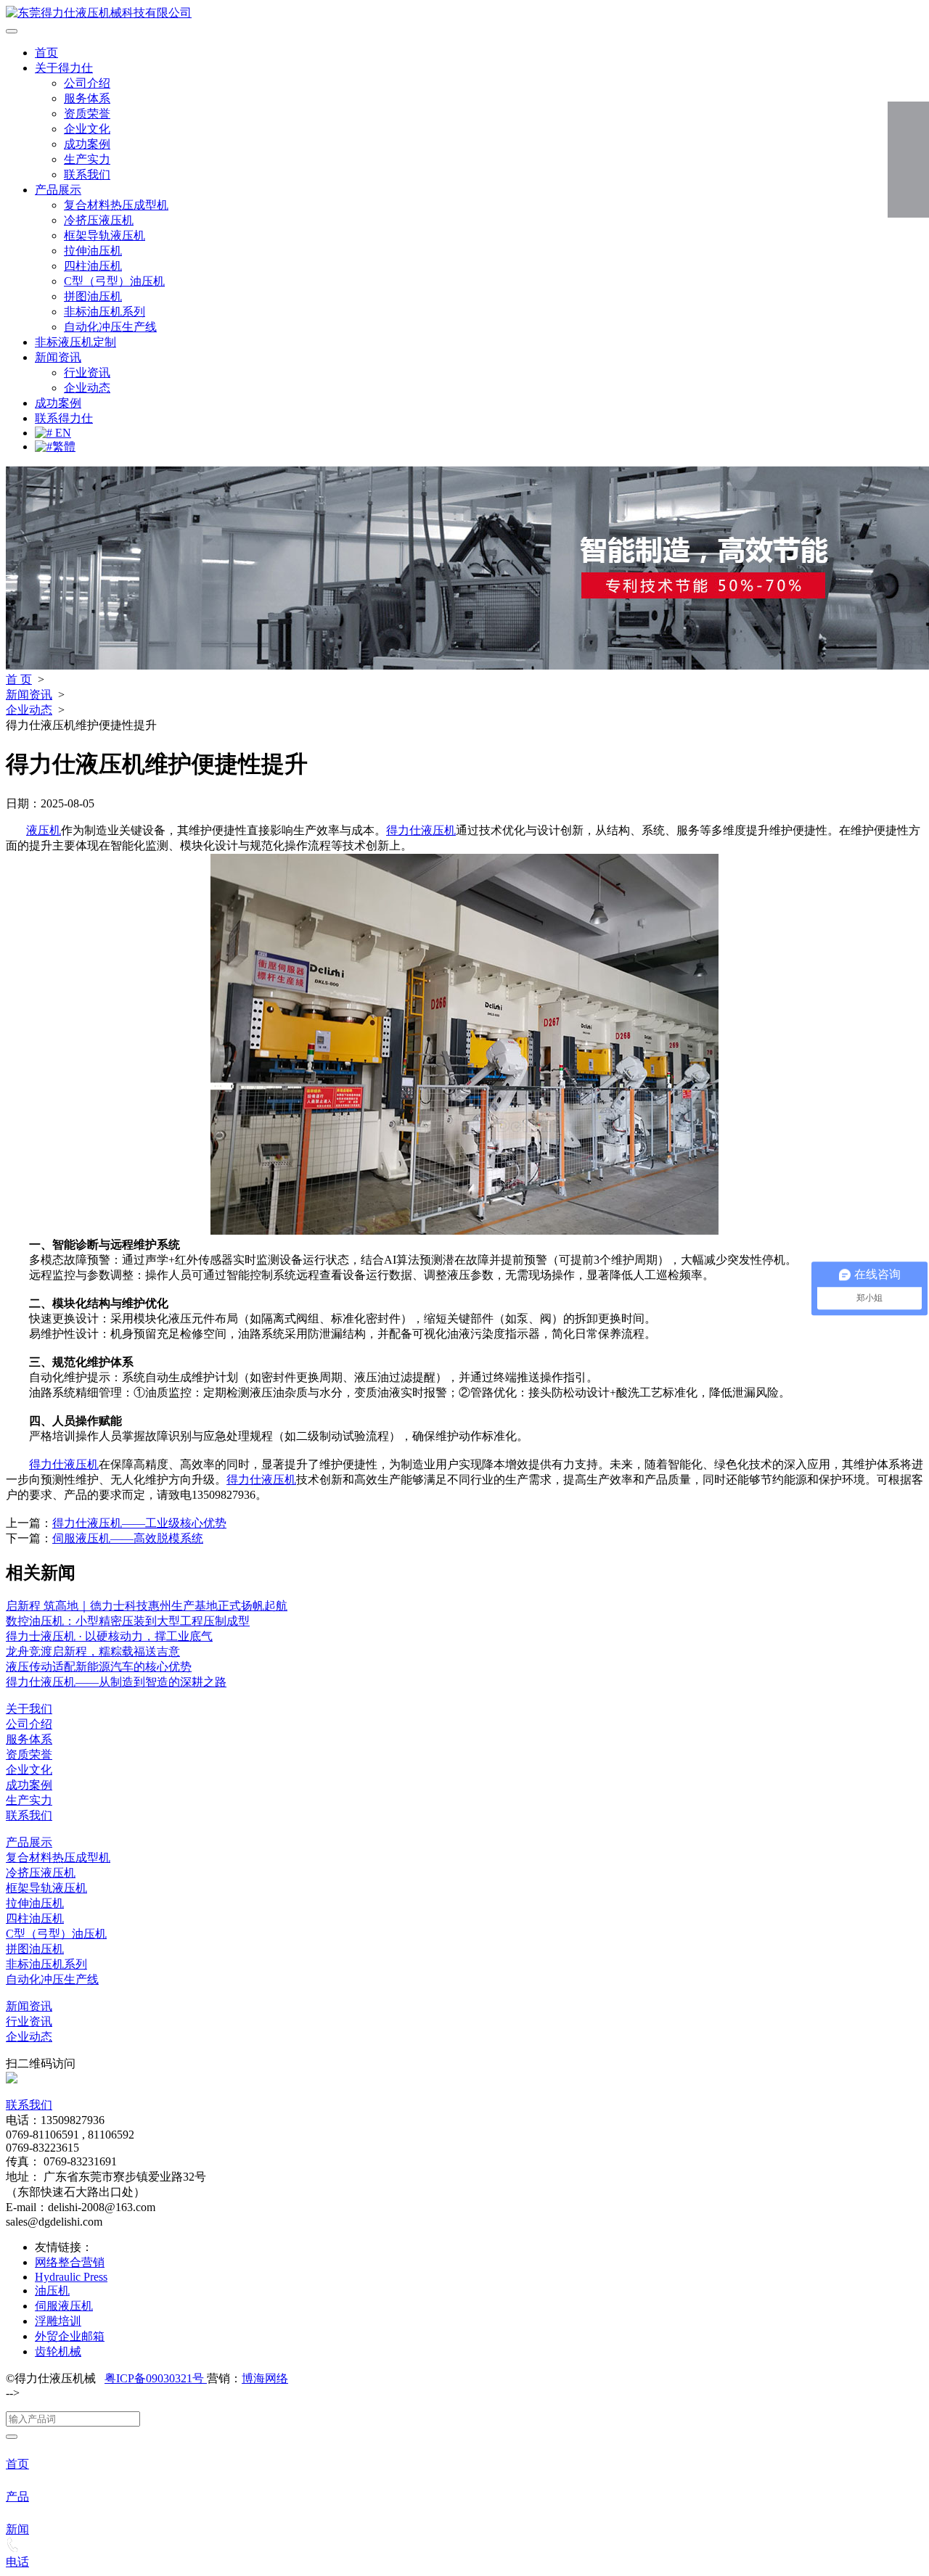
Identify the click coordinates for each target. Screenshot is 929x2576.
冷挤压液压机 (99, 220)
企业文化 (87, 129)
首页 (46, 53)
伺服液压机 (64, 2306)
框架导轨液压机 (105, 235)
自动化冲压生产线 (110, 327)
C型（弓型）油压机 (114, 281)
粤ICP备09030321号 (156, 2378)
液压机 (44, 830)
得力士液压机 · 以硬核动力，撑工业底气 (109, 1636)
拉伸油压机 (93, 251)
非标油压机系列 (105, 312)
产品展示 (58, 190)
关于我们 (29, 1709)
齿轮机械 (58, 2351)
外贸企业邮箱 (70, 2336)
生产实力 (87, 159)
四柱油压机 (93, 266)
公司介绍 (87, 83)
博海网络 (265, 2378)
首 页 (19, 679)
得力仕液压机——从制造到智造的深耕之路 (116, 1682)
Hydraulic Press (71, 2277)
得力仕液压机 (421, 830)
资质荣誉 (87, 114)
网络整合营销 (70, 2262)
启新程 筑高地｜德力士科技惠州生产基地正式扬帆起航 (147, 1606)
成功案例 (87, 144)
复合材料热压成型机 (116, 205)
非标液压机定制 (75, 342)
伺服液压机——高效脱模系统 (128, 1538)
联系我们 (87, 174)
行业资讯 (87, 373)
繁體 (64, 447)
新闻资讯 (58, 357)
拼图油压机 (93, 296)
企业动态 (87, 388)
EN (62, 433)
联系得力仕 (64, 418)
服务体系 (87, 98)
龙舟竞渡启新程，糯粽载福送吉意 (93, 1651)
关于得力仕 (64, 68)
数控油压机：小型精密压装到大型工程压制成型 (128, 1621)
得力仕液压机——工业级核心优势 (139, 1523)
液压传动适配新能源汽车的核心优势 (99, 1667)
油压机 (52, 2291)
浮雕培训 (58, 2321)
